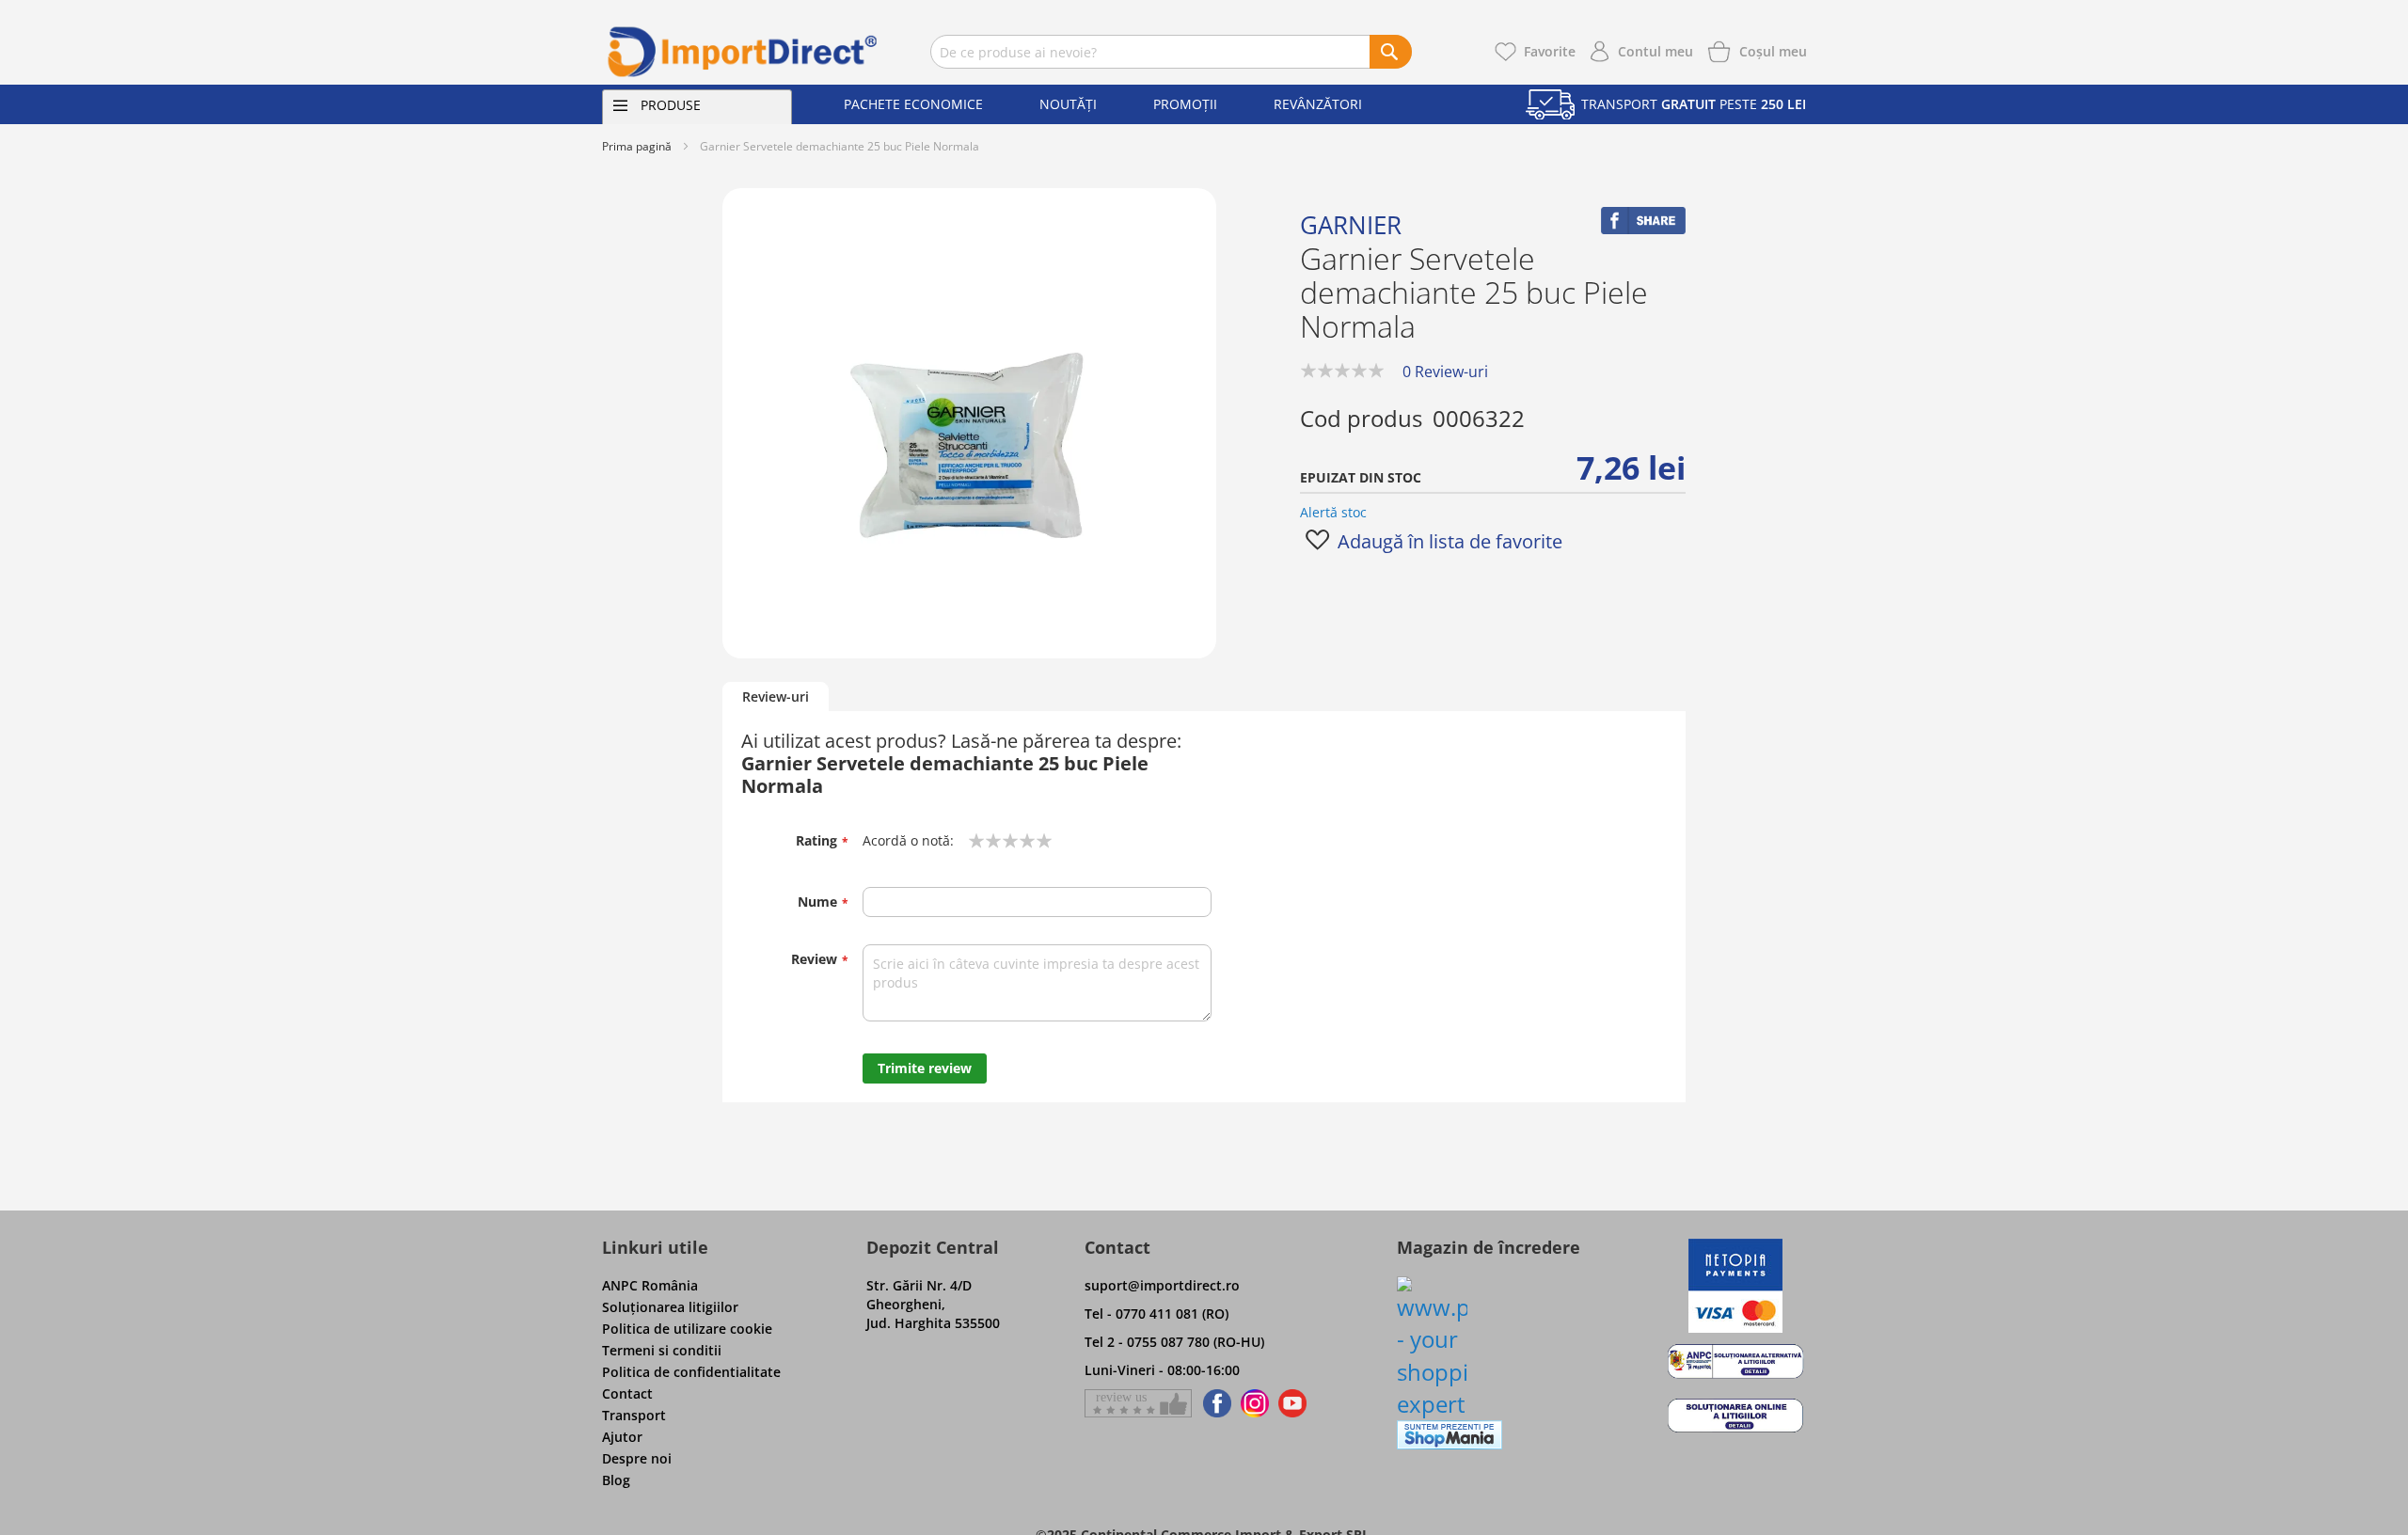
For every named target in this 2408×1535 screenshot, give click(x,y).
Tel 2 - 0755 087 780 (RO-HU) (1174, 1342)
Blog (616, 1480)
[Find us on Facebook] (1214, 1403)
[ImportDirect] (743, 52)
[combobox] (1171, 52)
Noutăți (1068, 104)
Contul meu (1655, 51)
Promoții (1185, 104)
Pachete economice (913, 104)
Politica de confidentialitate (691, 1372)
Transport (634, 1415)
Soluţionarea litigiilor (670, 1307)
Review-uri (776, 696)
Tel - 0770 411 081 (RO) (1156, 1313)
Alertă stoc (1333, 512)
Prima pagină (637, 146)
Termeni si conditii (662, 1350)
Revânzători (1318, 104)
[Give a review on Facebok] (1138, 1403)
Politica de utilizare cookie (687, 1329)
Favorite (1550, 51)
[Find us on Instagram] (1255, 1403)
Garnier (1351, 225)
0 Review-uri (1445, 372)
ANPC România (650, 1285)
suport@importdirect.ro (1162, 1285)
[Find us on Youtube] (1292, 1403)
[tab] (776, 697)
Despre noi (637, 1458)
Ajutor (622, 1437)
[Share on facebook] (1643, 229)
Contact (627, 1393)
